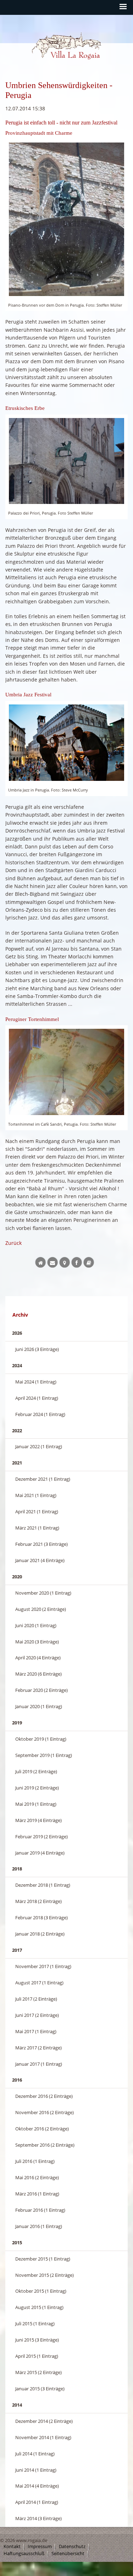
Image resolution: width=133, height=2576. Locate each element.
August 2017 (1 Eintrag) (39, 1983)
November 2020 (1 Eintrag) (43, 1593)
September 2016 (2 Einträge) (45, 2145)
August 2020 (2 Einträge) (41, 1609)
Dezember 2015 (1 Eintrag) (43, 2259)
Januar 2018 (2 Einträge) (40, 1934)
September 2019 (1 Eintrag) (44, 1755)
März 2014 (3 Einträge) (38, 2518)
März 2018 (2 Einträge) (38, 1901)
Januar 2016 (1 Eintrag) (39, 2226)
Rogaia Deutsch (47, 66)
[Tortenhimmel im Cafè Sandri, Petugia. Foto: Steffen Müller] (66, 1072)
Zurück (13, 1243)
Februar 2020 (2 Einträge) (41, 1690)
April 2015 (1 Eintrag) (37, 2356)
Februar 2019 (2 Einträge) (41, 1837)
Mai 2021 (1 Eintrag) (36, 1495)
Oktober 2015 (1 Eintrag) (41, 2291)
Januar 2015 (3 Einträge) (40, 2389)
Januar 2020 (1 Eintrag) (39, 1706)
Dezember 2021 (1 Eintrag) (43, 1479)
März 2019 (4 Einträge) (38, 1820)
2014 (17, 2405)
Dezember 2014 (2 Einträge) (44, 2421)
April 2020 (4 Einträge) (38, 1658)
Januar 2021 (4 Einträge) (40, 1560)
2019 (17, 1723)
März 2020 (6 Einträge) (38, 1674)
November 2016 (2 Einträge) (45, 2112)
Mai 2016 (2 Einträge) (37, 2177)
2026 (17, 1333)
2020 (17, 1577)
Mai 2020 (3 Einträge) (37, 1642)
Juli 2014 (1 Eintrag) (35, 2454)
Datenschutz (72, 2546)
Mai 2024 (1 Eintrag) (36, 1382)
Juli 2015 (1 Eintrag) (35, 2323)
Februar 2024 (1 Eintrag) (40, 1414)
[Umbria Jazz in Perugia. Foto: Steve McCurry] (66, 743)
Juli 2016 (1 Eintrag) (35, 2161)
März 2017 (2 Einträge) (38, 2048)
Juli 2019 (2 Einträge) (36, 1771)
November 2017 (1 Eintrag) (43, 1966)
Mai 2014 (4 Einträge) (37, 2486)
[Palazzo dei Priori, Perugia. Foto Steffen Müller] (66, 461)
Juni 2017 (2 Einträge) (37, 2015)
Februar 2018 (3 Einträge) (41, 1918)
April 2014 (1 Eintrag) (37, 2502)
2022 (17, 1431)
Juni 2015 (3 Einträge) (37, 2340)
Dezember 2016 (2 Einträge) (44, 2096)
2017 (17, 1950)
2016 (17, 2080)
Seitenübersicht (68, 2554)
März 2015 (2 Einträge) (38, 2372)
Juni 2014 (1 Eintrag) (36, 2470)
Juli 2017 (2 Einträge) (36, 1999)
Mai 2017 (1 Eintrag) (36, 2031)
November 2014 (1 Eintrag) (43, 2437)
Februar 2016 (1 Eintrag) (40, 2210)
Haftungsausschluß (24, 2554)
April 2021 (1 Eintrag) (37, 1512)
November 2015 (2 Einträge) (45, 2275)
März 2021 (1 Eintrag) (37, 1528)
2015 (17, 2243)
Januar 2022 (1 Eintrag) (39, 1446)
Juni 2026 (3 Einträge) (37, 1349)
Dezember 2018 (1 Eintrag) (43, 1885)
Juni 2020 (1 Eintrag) (36, 1625)
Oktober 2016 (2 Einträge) (42, 2129)
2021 (17, 1463)
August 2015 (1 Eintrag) (39, 2307)
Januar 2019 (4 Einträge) (40, 1853)
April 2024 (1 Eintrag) (37, 1398)
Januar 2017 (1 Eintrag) (39, 2064)
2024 (17, 1365)
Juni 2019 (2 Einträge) (37, 1788)
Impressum (40, 2546)
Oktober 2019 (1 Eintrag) (41, 1739)
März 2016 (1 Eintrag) (37, 2194)
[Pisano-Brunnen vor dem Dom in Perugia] (66, 219)
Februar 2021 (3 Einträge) (41, 1544)
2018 (17, 1869)
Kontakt (12, 2546)
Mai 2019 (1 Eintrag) (36, 1804)
